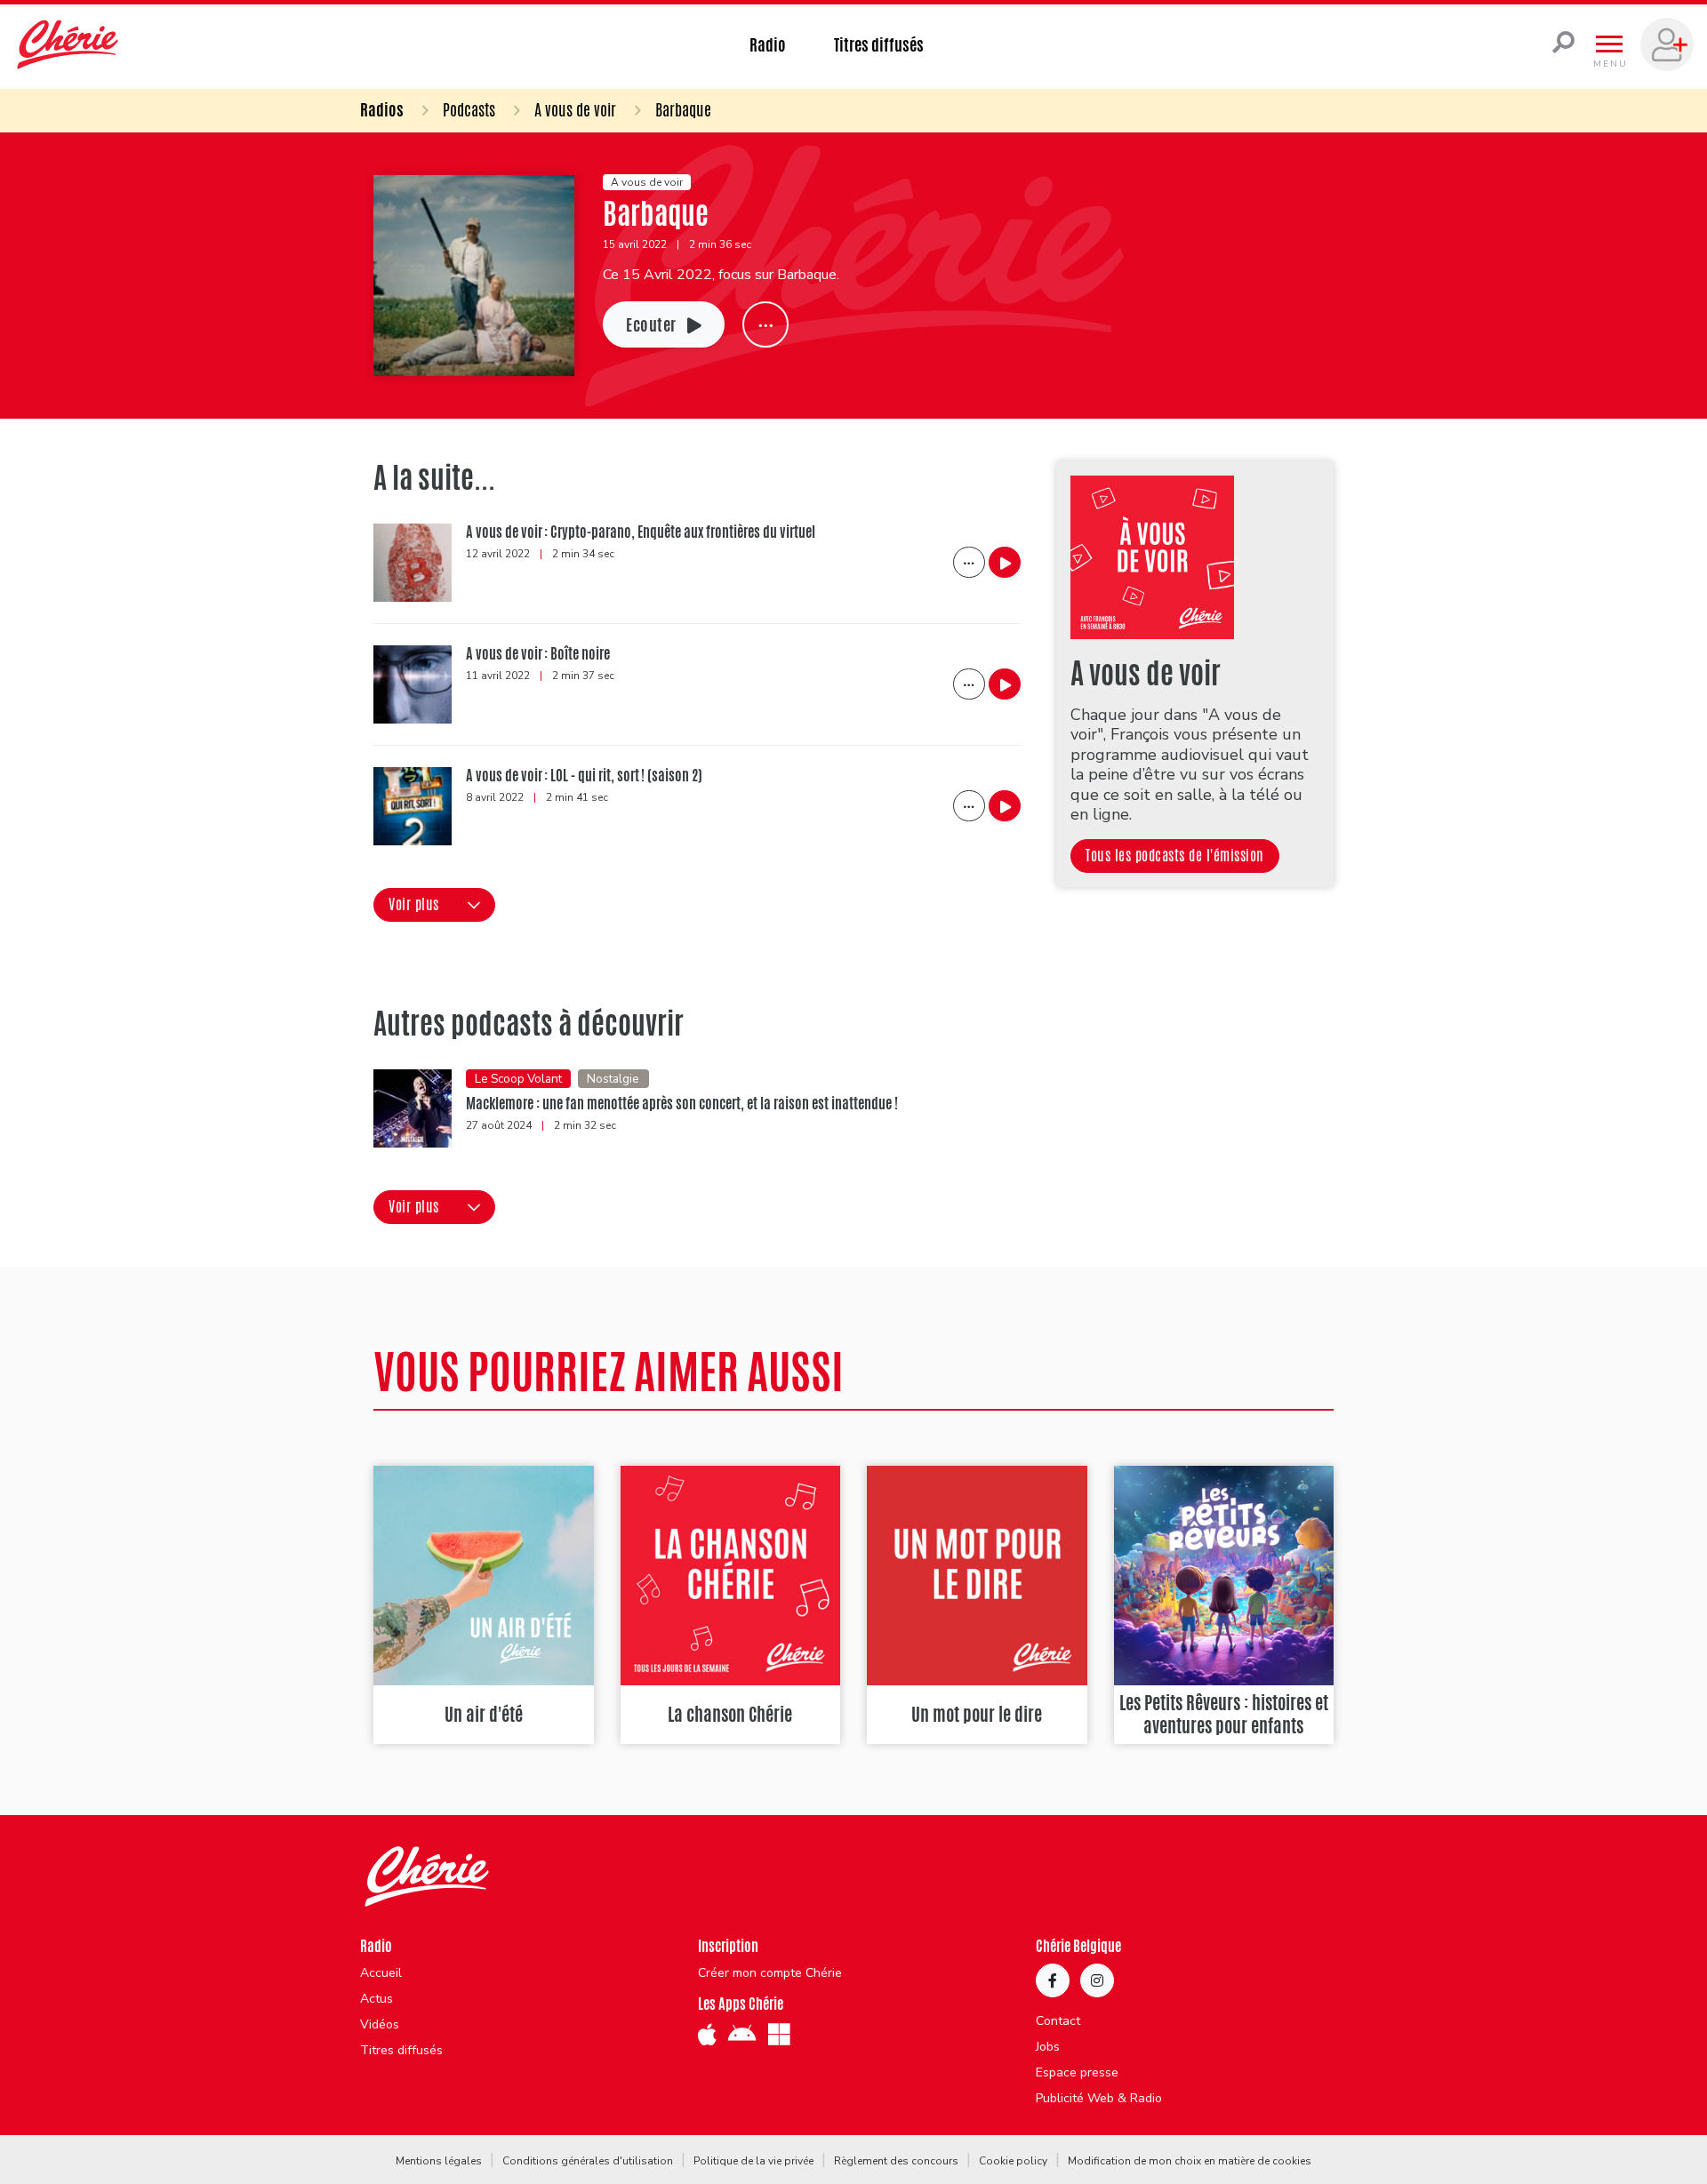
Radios (382, 109)
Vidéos (380, 2025)
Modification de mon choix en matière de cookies (1190, 2161)
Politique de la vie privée (753, 2161)
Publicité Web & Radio (1099, 2099)
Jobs (1048, 2047)
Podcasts (469, 109)
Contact (1058, 2021)
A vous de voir (575, 109)
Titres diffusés (879, 44)
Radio (768, 44)
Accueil (381, 1973)
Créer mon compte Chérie (770, 1973)
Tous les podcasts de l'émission (1175, 856)
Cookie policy (1013, 2161)
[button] (434, 905)
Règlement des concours (896, 2161)
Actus (377, 1999)
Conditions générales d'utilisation (588, 2161)
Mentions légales (439, 2161)
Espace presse (1077, 2073)
